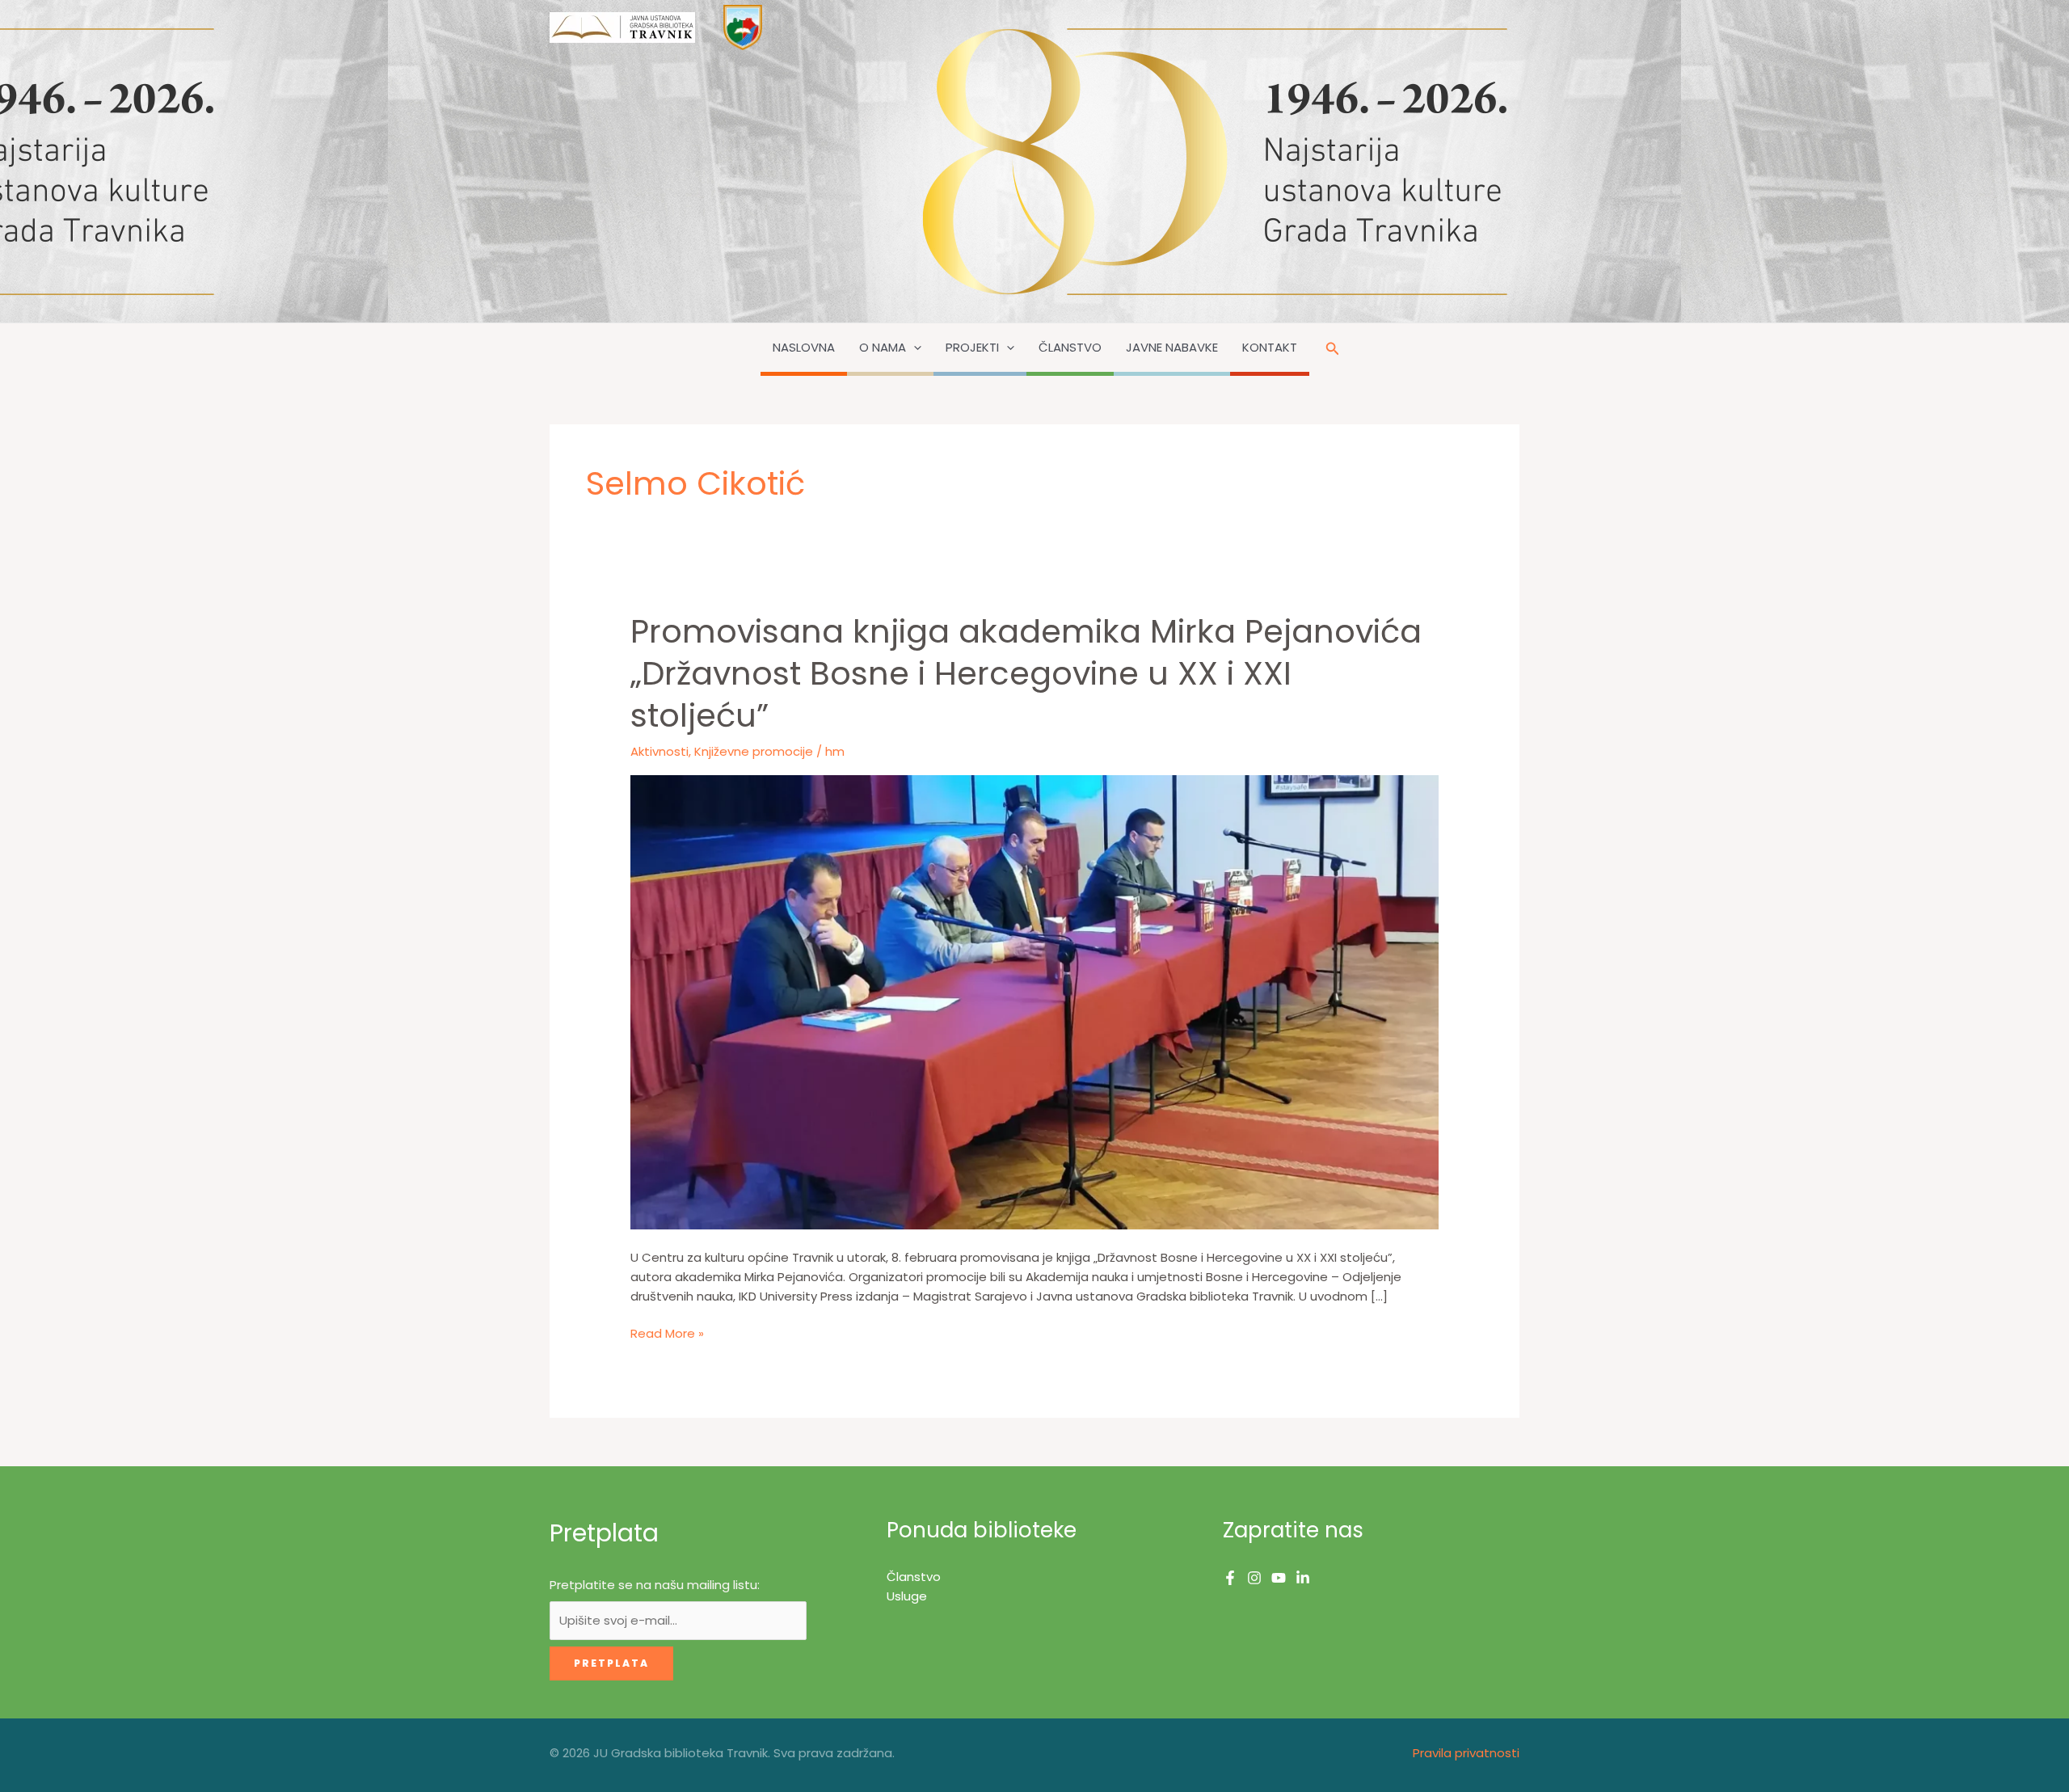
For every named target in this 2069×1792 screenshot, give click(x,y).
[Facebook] (1230, 1578)
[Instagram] (1254, 1578)
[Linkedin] (1303, 1578)
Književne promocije (754, 751)
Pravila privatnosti (1466, 1753)
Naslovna (804, 347)
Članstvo (1070, 347)
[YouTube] (1279, 1578)
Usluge (907, 1596)
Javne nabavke (1172, 347)
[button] (914, 348)
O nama (883, 347)
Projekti (972, 347)
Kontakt (1270, 347)
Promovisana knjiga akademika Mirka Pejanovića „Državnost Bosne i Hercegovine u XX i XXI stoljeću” (1026, 673)
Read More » (667, 1334)
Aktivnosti (659, 751)
